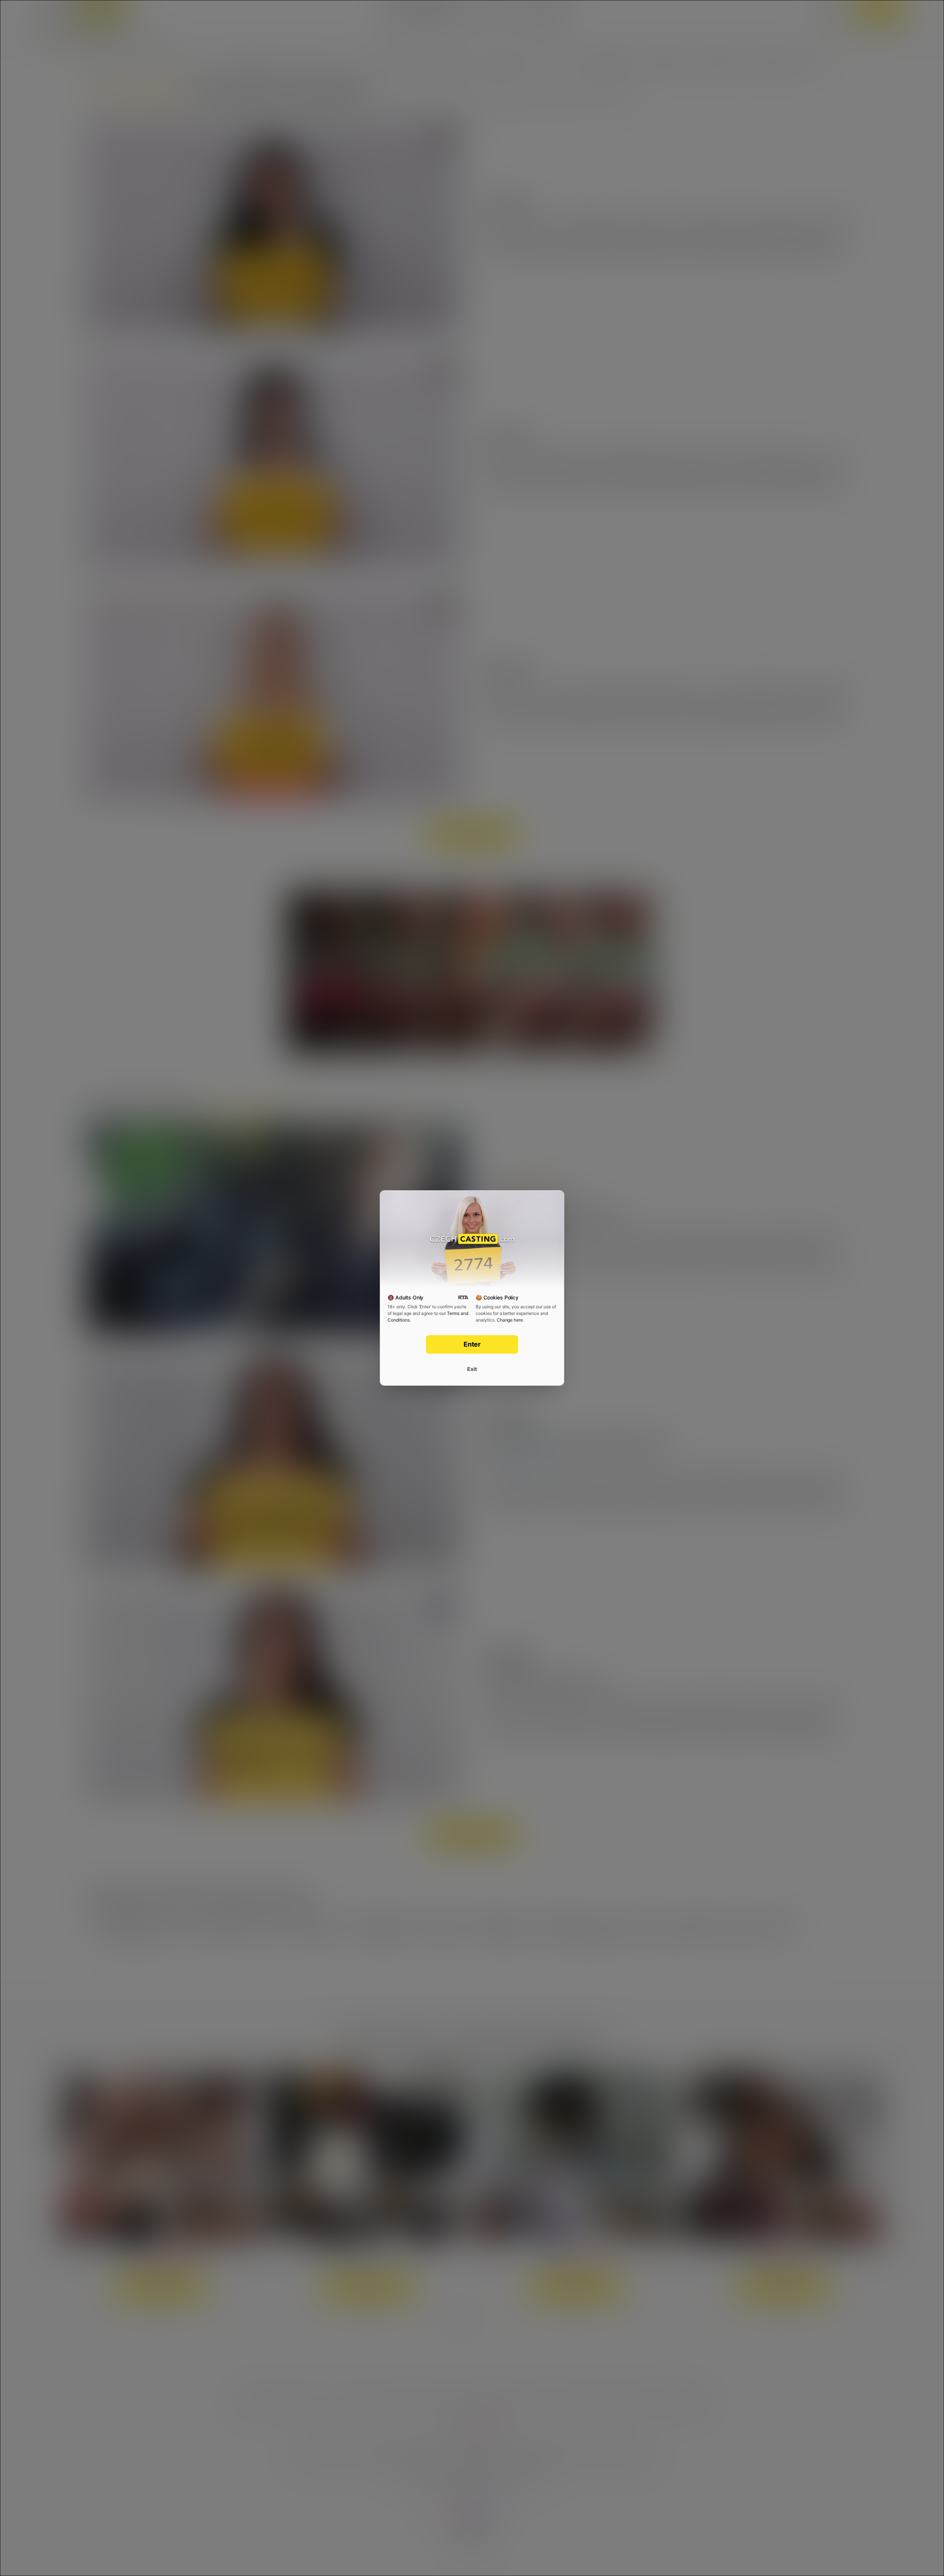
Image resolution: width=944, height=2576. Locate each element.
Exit (472, 1369)
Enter (472, 1344)
